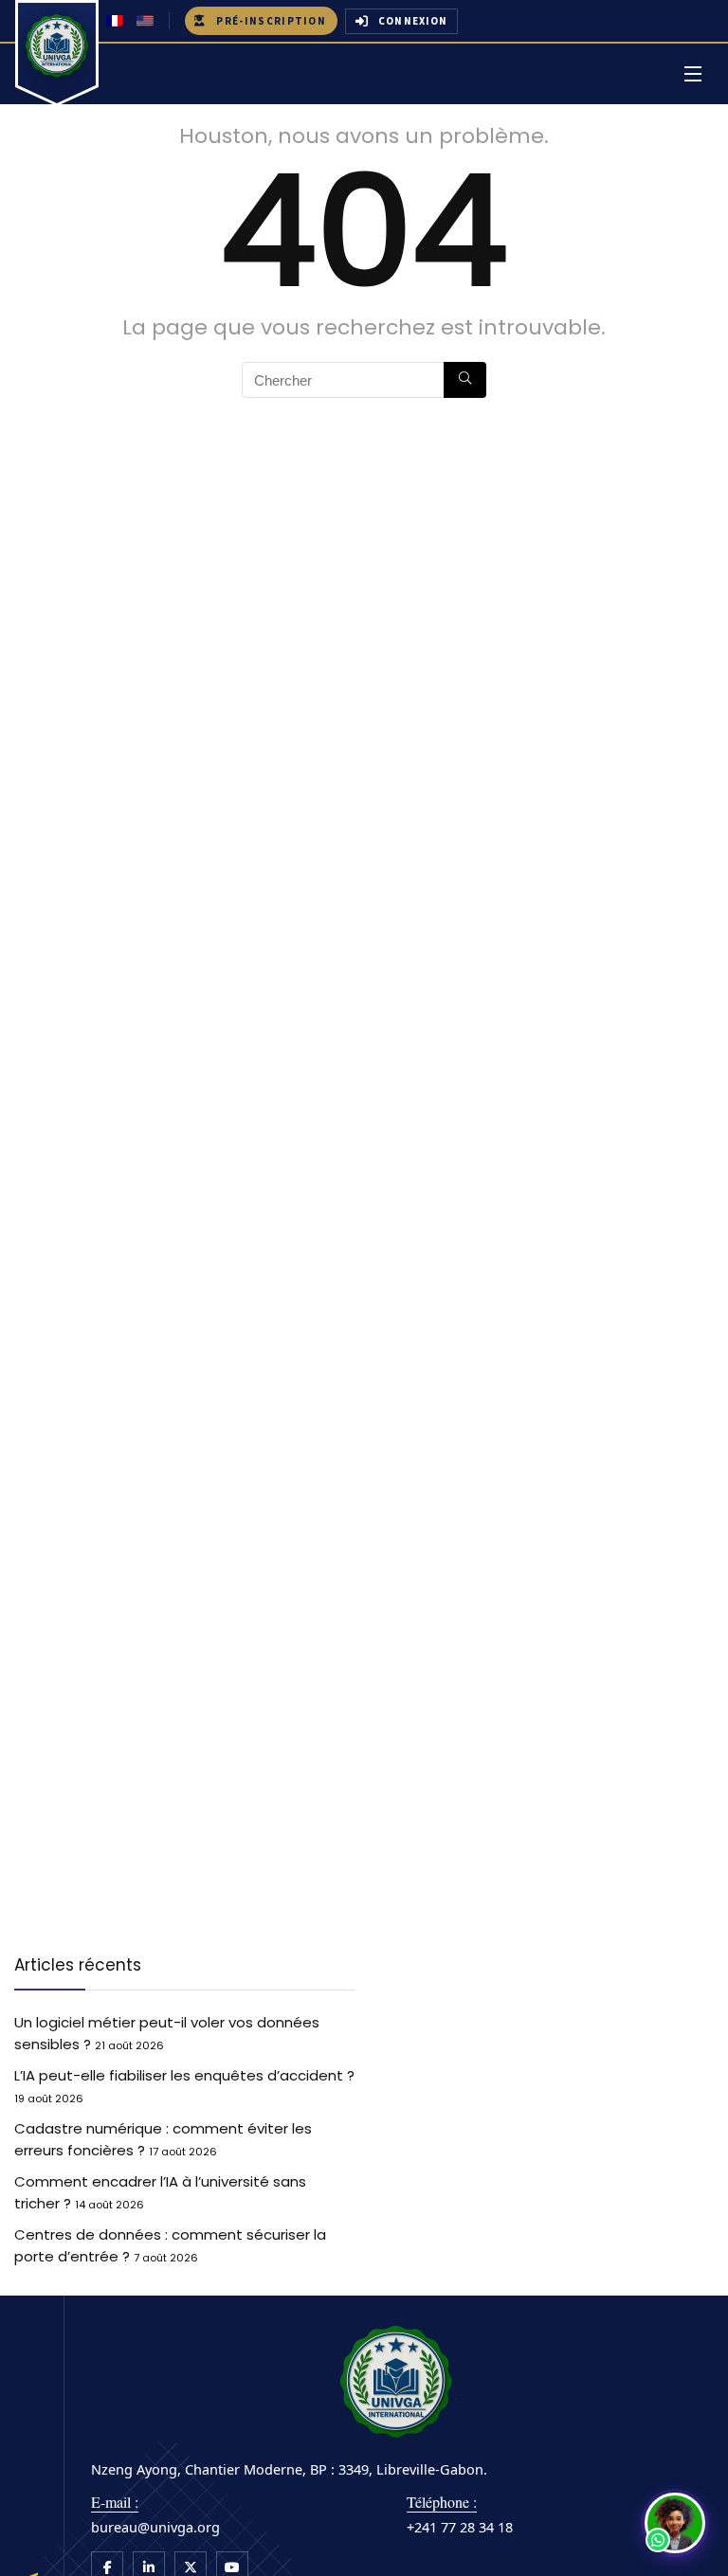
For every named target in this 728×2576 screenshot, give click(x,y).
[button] (675, 2523)
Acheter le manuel (328, 1369)
